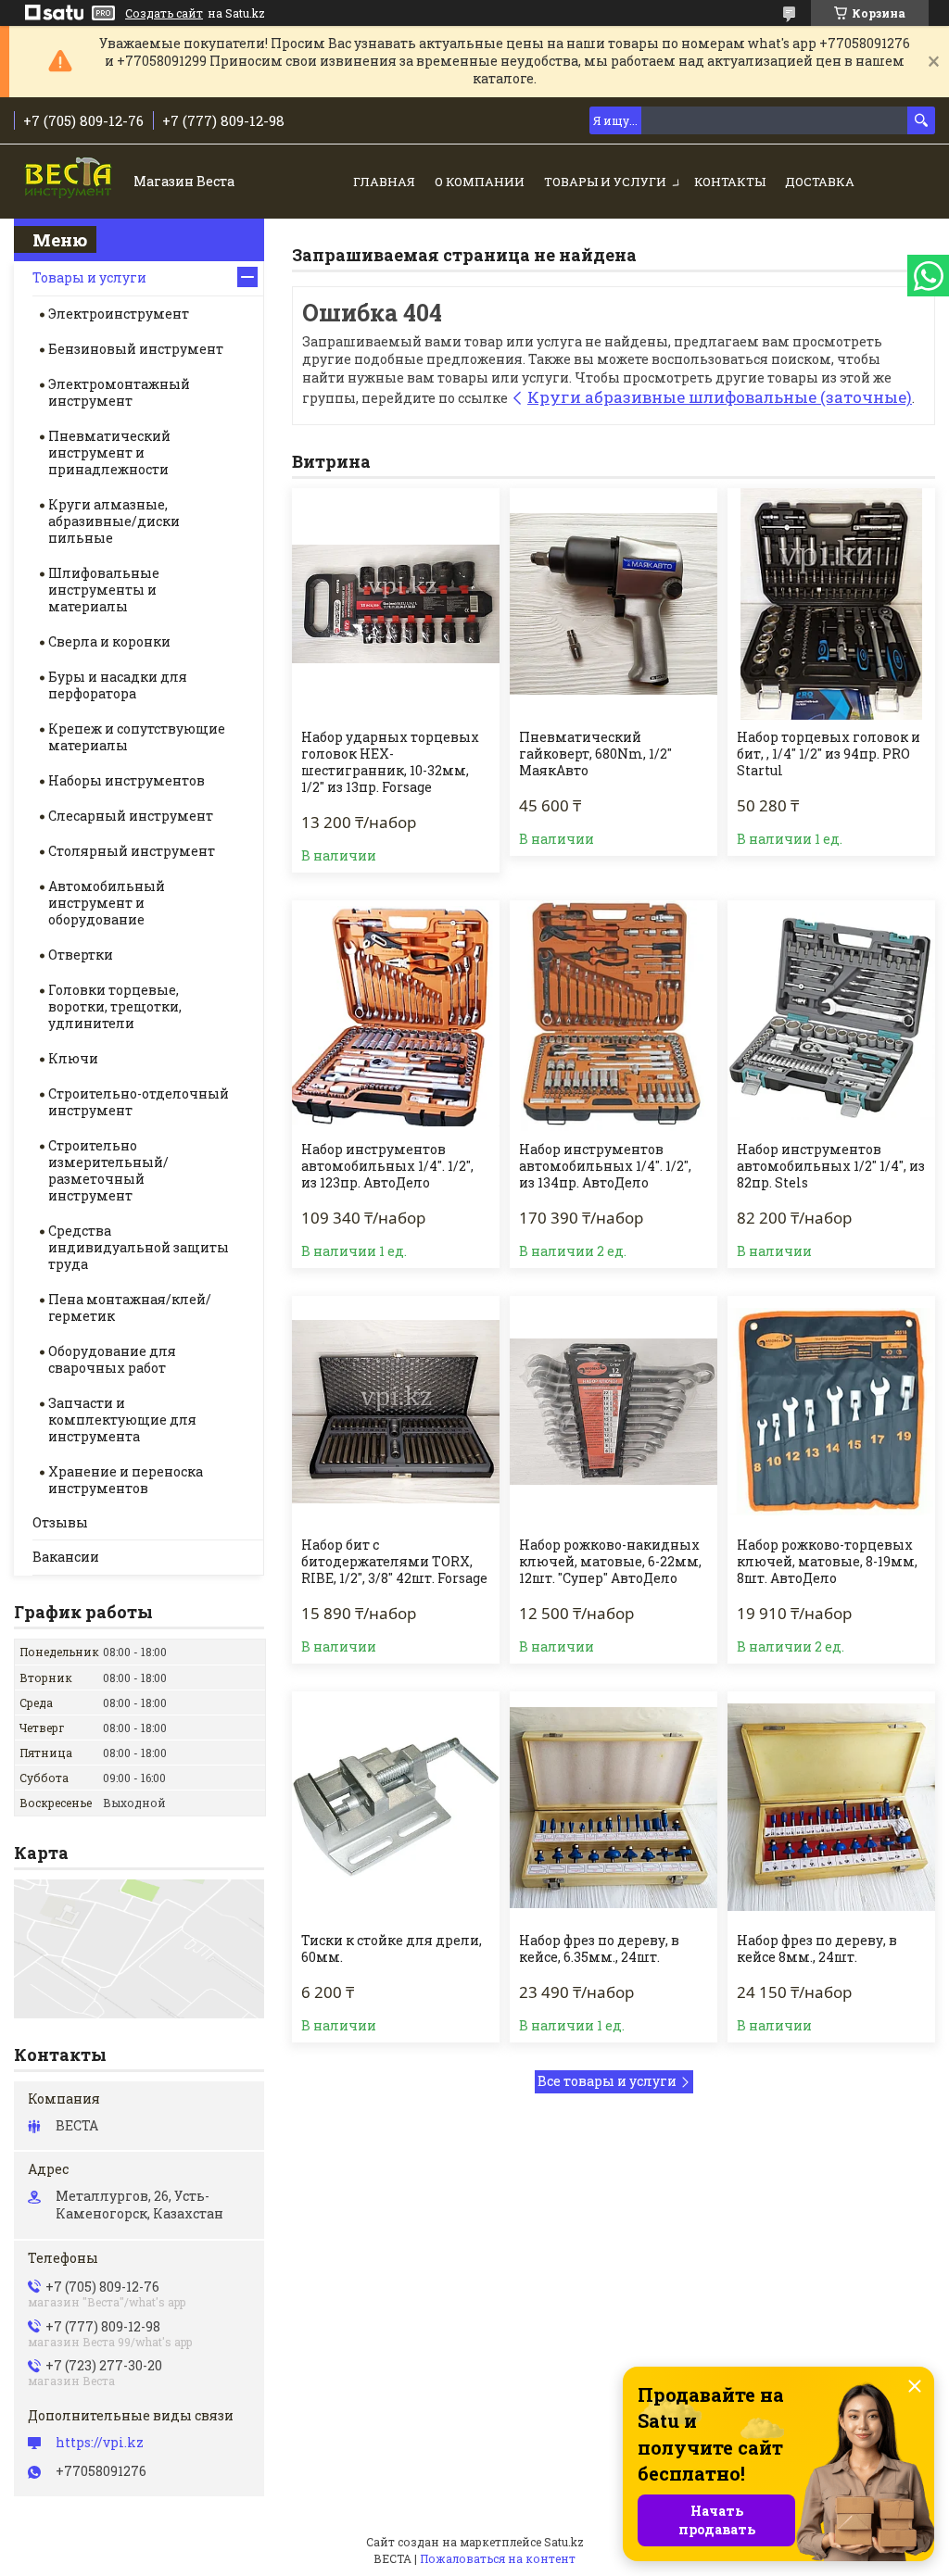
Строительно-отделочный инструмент (139, 1102)
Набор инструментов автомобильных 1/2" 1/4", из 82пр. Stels (831, 1166)
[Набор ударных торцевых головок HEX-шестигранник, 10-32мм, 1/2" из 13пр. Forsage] (396, 604)
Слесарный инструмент (131, 816)
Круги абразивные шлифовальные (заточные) (720, 397)
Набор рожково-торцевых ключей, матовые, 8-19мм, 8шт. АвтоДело (827, 1562)
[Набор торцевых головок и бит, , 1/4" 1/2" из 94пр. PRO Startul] (831, 604)
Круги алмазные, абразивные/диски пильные (114, 521)
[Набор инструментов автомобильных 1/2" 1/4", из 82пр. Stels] (831, 1016)
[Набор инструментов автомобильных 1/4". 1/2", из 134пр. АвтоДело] (614, 1016)
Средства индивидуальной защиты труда (139, 1247)
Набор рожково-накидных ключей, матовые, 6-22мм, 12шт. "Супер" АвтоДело (610, 1562)
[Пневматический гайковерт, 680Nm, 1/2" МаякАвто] (614, 604)
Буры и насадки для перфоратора (118, 685)
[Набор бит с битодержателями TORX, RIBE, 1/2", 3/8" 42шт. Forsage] (396, 1412)
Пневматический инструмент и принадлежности (109, 452)
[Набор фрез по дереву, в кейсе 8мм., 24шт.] (831, 1807)
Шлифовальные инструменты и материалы (104, 590)
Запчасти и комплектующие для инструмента (122, 1420)
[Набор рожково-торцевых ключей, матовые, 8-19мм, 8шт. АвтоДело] (831, 1412)
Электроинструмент (119, 314)
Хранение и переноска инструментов (126, 1480)
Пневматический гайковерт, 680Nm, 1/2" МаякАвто (595, 754)
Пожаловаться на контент (498, 2558)
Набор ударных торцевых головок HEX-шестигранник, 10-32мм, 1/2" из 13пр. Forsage (390, 762)
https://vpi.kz (100, 2443)
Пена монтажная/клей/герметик (130, 1307)
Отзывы (60, 1522)
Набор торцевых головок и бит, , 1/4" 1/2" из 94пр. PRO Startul (829, 754)
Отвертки (81, 955)
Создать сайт (164, 13)
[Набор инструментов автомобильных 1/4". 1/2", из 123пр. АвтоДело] (396, 1016)
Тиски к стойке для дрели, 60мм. (392, 1949)
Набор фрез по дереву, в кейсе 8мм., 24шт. (817, 1949)
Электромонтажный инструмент (119, 392)
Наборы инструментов (127, 780)
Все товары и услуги (607, 2081)
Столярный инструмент (132, 851)
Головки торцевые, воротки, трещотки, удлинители (115, 1006)
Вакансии (66, 1557)
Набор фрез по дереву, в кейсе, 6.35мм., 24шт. (599, 1949)
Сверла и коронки (109, 641)
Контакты (730, 182)
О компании (480, 182)
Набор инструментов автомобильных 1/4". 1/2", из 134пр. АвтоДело (605, 1166)
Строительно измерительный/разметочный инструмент (108, 1170)
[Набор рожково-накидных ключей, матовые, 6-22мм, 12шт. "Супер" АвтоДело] (614, 1412)
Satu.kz (564, 2542)
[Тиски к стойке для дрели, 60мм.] (396, 1807)
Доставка (820, 182)
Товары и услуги (605, 182)
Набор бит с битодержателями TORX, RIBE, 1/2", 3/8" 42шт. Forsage (394, 1562)
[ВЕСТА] (70, 183)
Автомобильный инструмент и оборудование (107, 903)
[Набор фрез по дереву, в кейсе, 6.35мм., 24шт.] (614, 1807)
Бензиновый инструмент (136, 349)
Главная (384, 182)
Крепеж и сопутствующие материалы (137, 737)
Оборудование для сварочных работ (112, 1359)
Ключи (73, 1058)
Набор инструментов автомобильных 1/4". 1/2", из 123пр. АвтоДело (387, 1166)
